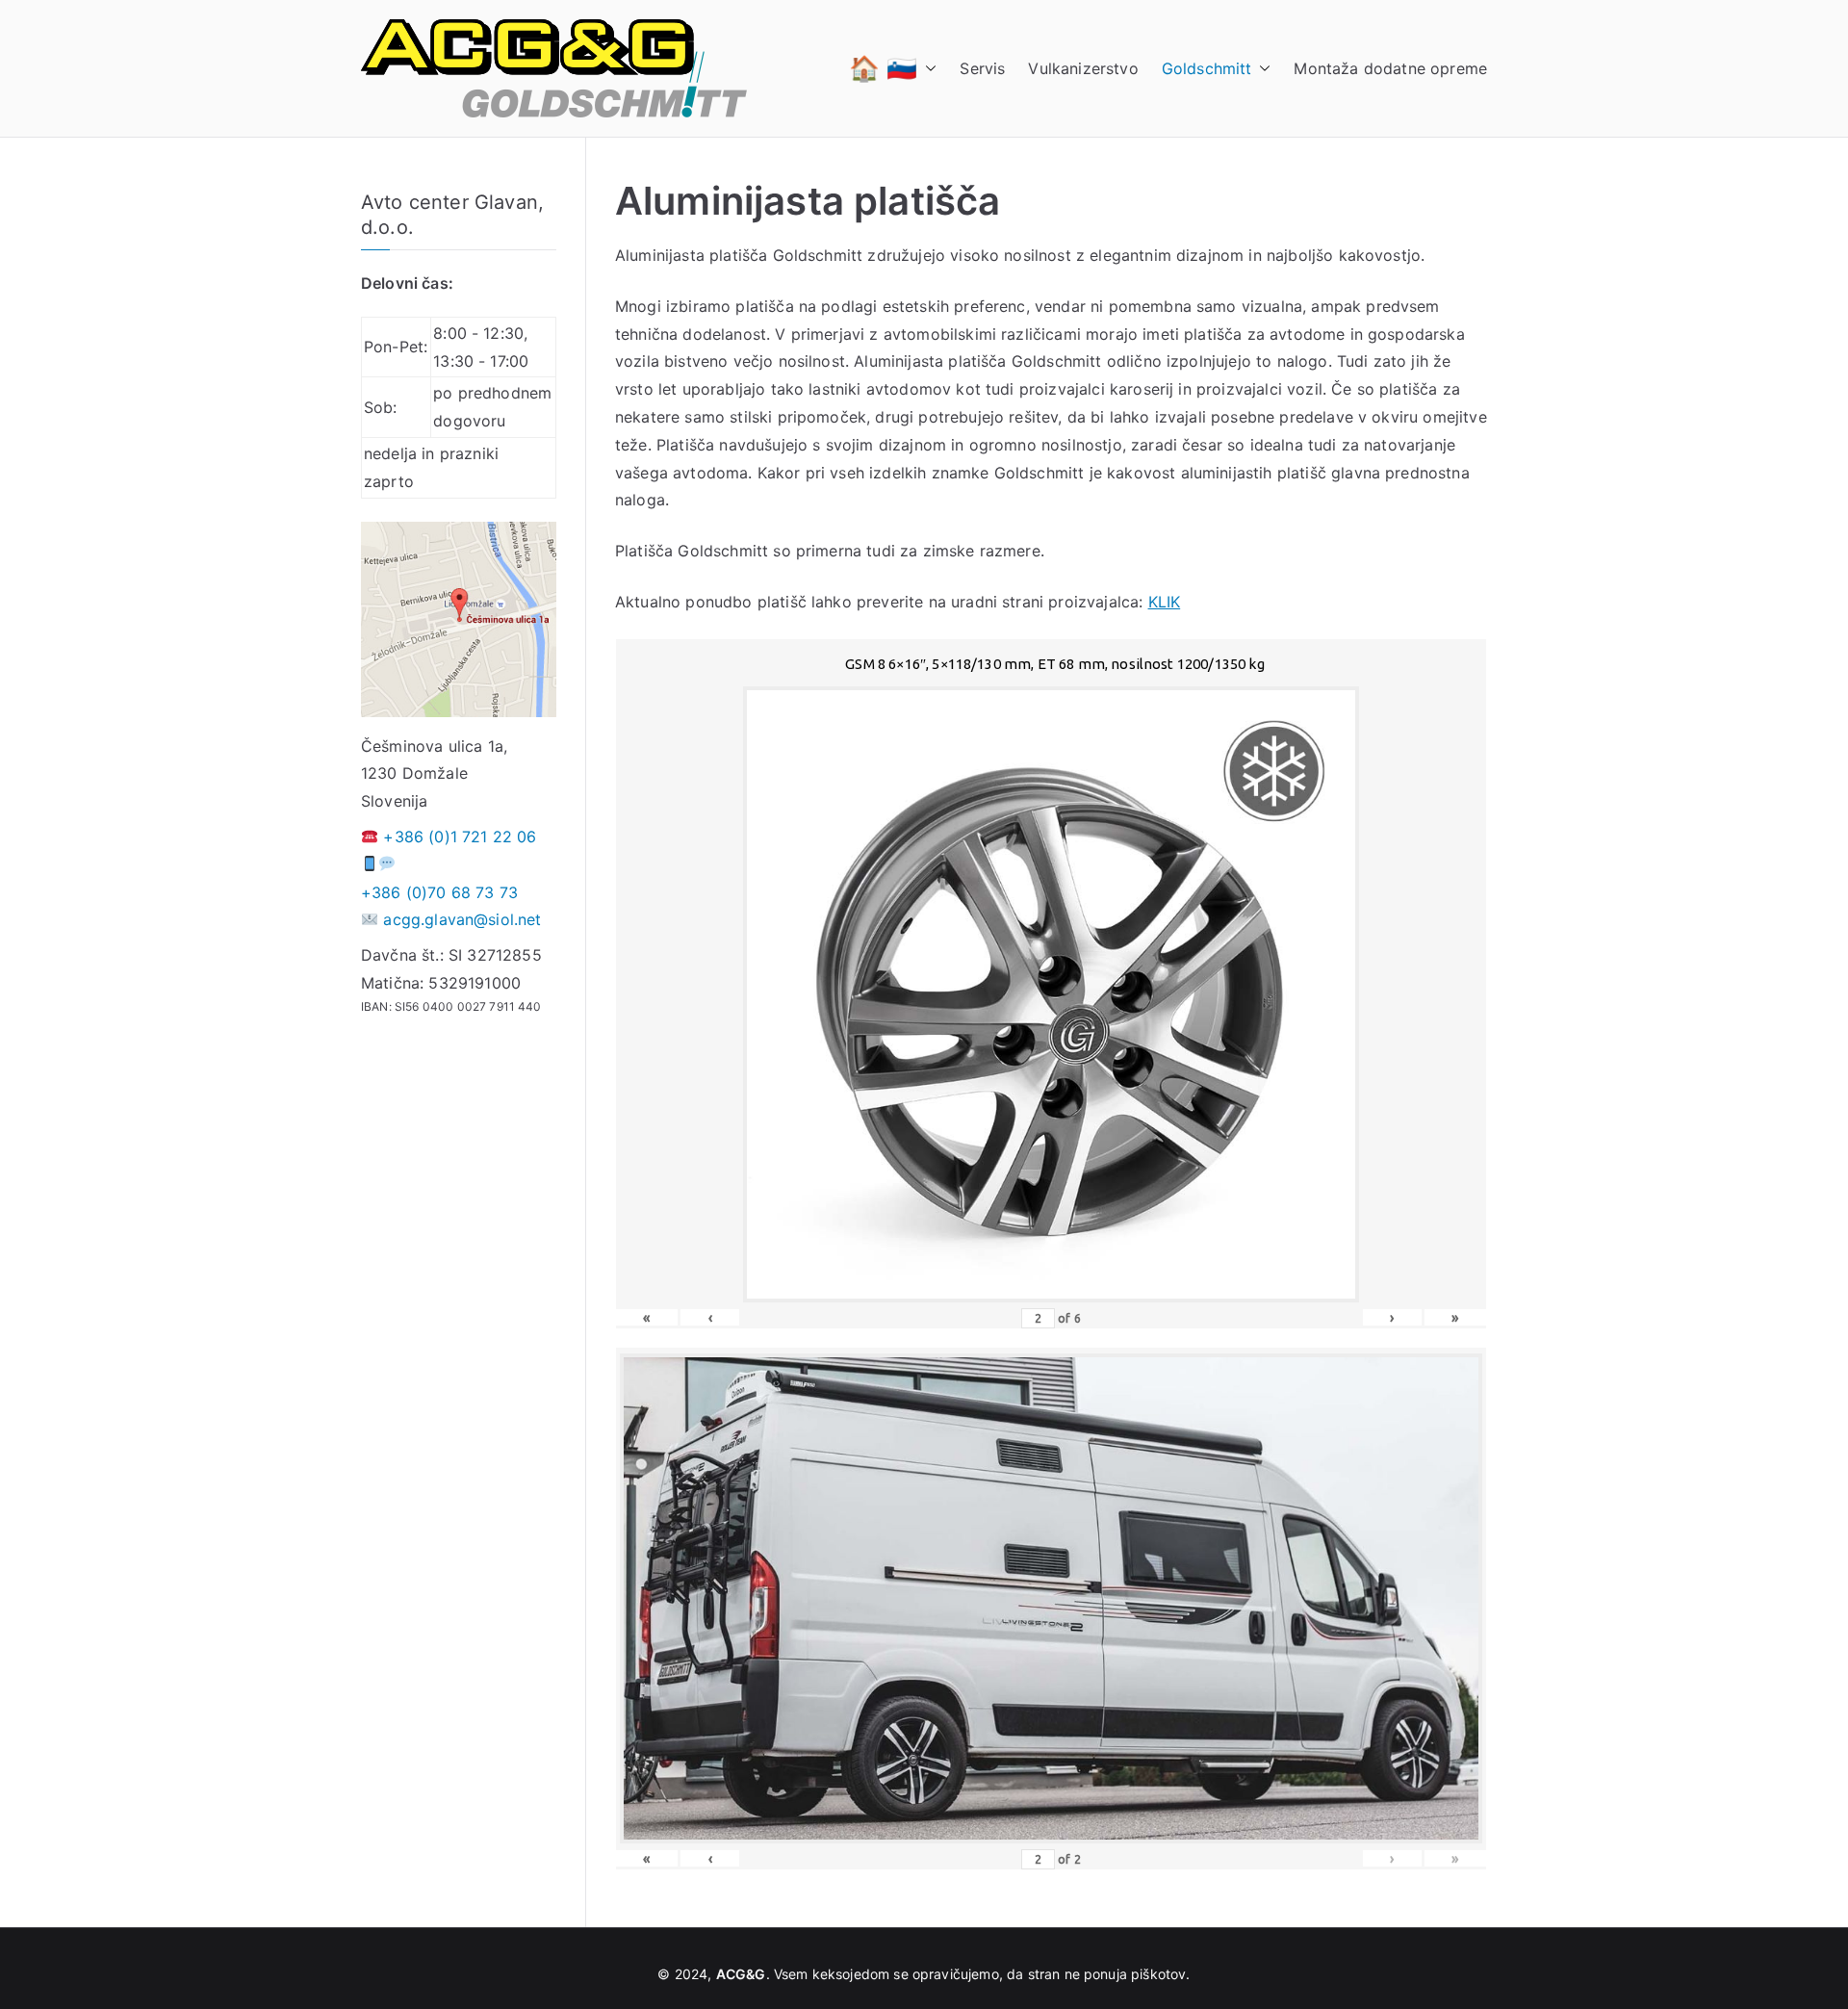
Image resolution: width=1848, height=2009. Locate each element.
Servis (982, 68)
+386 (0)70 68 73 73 (439, 892)
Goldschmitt (1207, 68)
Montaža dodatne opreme (1390, 68)
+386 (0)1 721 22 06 (460, 837)
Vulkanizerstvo (1083, 68)
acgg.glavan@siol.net (462, 919)
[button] (927, 68)
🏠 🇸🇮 (883, 68)
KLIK (1165, 602)
